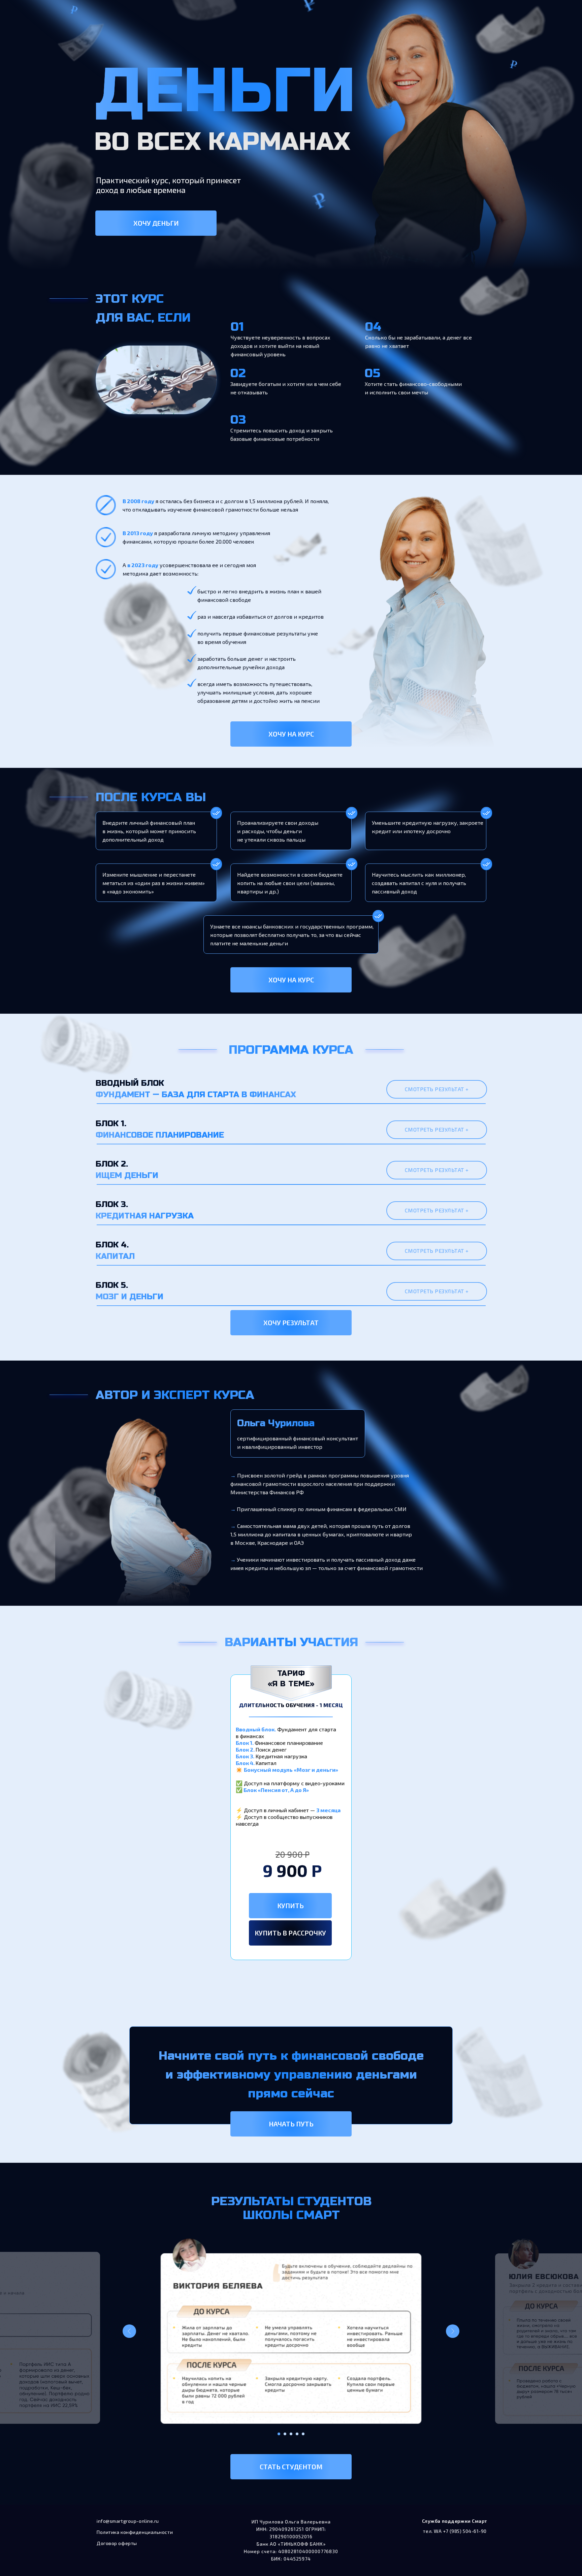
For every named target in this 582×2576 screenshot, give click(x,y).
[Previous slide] (129, 2331)
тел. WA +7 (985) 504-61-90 (455, 2531)
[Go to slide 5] (303, 2434)
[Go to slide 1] (279, 2434)
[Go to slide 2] (285, 2434)
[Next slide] (453, 2331)
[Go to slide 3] (291, 2434)
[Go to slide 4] (297, 2434)
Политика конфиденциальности (135, 2532)
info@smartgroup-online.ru (128, 2521)
